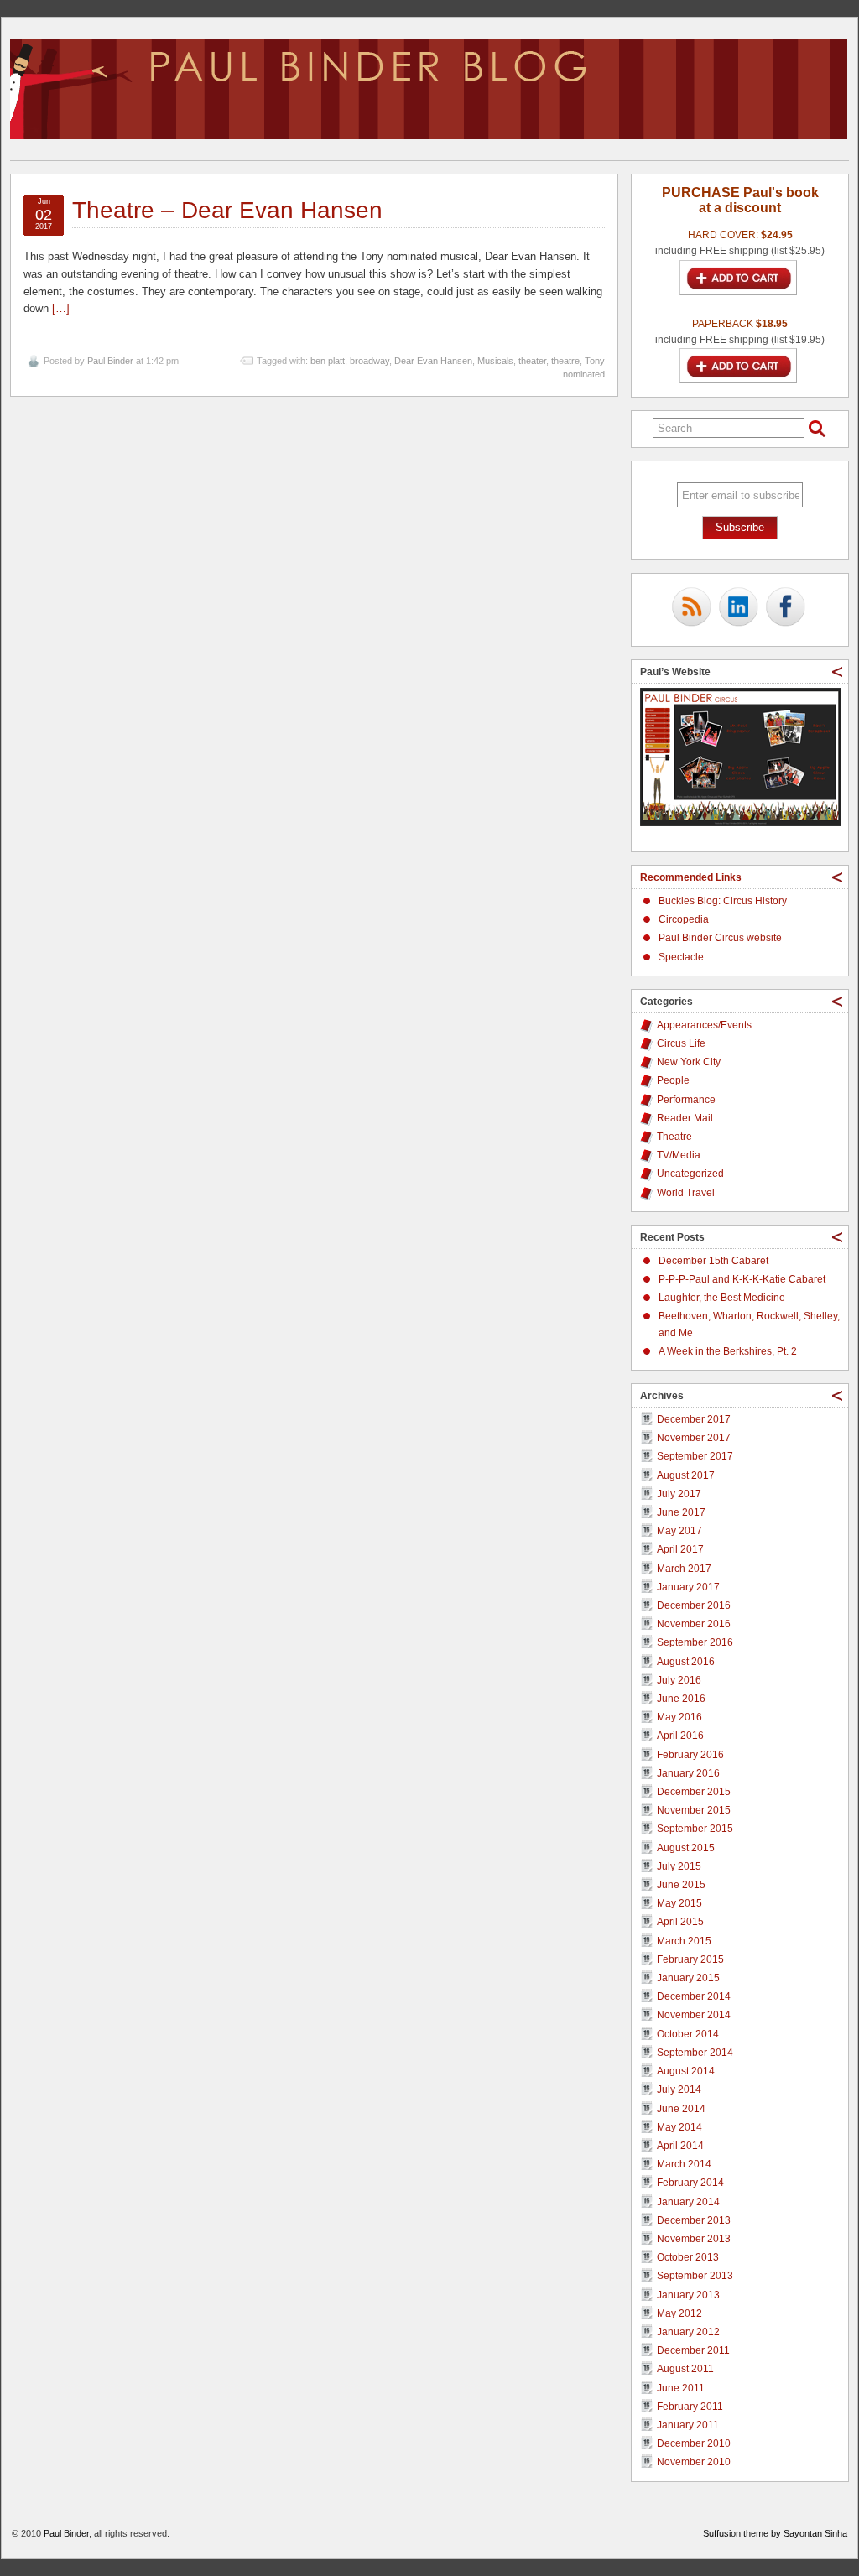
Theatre (674, 1137)
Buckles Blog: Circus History (723, 901)
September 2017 (695, 1456)
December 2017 (694, 1419)
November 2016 (694, 1624)
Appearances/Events (704, 1025)
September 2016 (695, 1642)
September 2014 (695, 2053)
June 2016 (681, 1699)
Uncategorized (690, 1174)
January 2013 (688, 2295)
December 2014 (694, 1996)
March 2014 (684, 2164)
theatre (565, 361)
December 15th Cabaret (713, 1261)
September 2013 (695, 2276)
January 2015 (688, 1978)
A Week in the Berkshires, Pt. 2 (728, 1351)
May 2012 (679, 2313)
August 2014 (686, 2071)
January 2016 (688, 1773)
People (673, 1080)
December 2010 (694, 2443)
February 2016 (690, 1755)
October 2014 (688, 2034)
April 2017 (680, 1549)
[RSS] (691, 608)
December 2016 (694, 1605)
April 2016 (680, 1736)
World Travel (686, 1193)
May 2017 (679, 1531)
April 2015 (680, 1922)
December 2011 (693, 2350)
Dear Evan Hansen (433, 361)
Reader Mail (685, 1118)
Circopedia (684, 919)
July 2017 (679, 1494)
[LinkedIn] (738, 608)
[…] (61, 308)
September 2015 (695, 1829)
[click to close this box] (837, 672)
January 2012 (688, 2332)
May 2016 (679, 1717)
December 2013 (694, 2220)
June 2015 (681, 1885)
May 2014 (679, 2127)
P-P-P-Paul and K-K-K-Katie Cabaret (742, 1279)
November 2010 (694, 2462)
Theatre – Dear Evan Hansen (227, 210)
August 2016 (686, 1662)
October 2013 (688, 2257)
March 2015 (684, 1941)
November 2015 (694, 1810)
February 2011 (690, 2407)
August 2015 (686, 1848)
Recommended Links (691, 877)
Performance (686, 1100)
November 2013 (694, 2239)
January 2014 (688, 2202)
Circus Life (681, 1043)
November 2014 (694, 2015)
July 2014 (679, 2089)
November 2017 (694, 1438)
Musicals (495, 361)
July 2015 (679, 1866)
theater (532, 361)
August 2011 (685, 2369)
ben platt (328, 361)
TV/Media (679, 1155)
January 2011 (688, 2425)
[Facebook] (785, 608)
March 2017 (684, 1569)
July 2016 (679, 1680)
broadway (370, 361)
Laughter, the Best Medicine (722, 1298)
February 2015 (690, 1959)
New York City (689, 1062)
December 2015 (694, 1792)
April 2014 (680, 2146)
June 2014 (681, 2109)
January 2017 (688, 1587)
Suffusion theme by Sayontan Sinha (775, 2533)
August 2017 (686, 1475)
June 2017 (681, 1512)
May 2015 (679, 1903)
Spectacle (681, 957)
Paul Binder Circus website (720, 938)
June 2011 (681, 2388)
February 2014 (690, 2183)
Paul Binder (110, 361)
